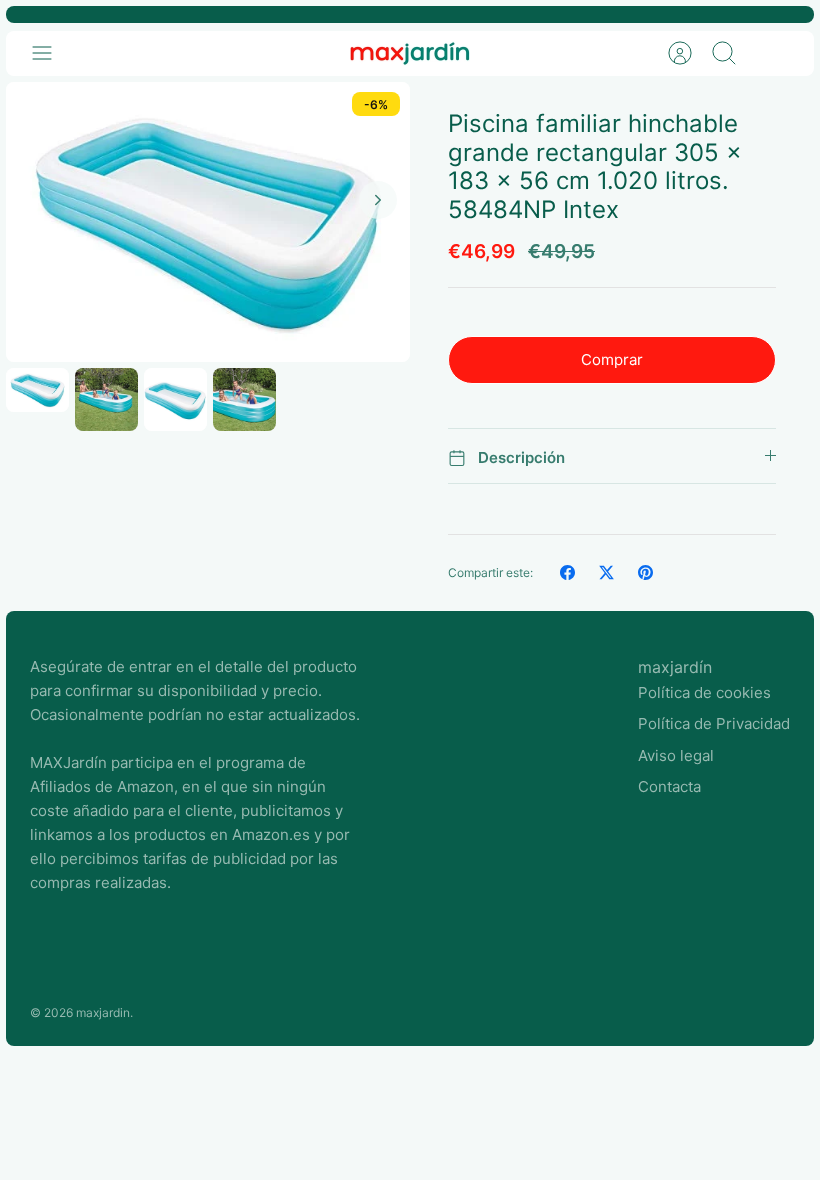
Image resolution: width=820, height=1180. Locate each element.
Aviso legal (676, 755)
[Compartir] (567, 572)
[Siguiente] (378, 200)
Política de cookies (704, 692)
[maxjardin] (410, 53)
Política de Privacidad (714, 723)
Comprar (612, 359)
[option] (208, 222)
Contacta (669, 786)
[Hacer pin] (645, 572)
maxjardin (103, 1012)
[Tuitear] (606, 572)
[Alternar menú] (52, 53)
